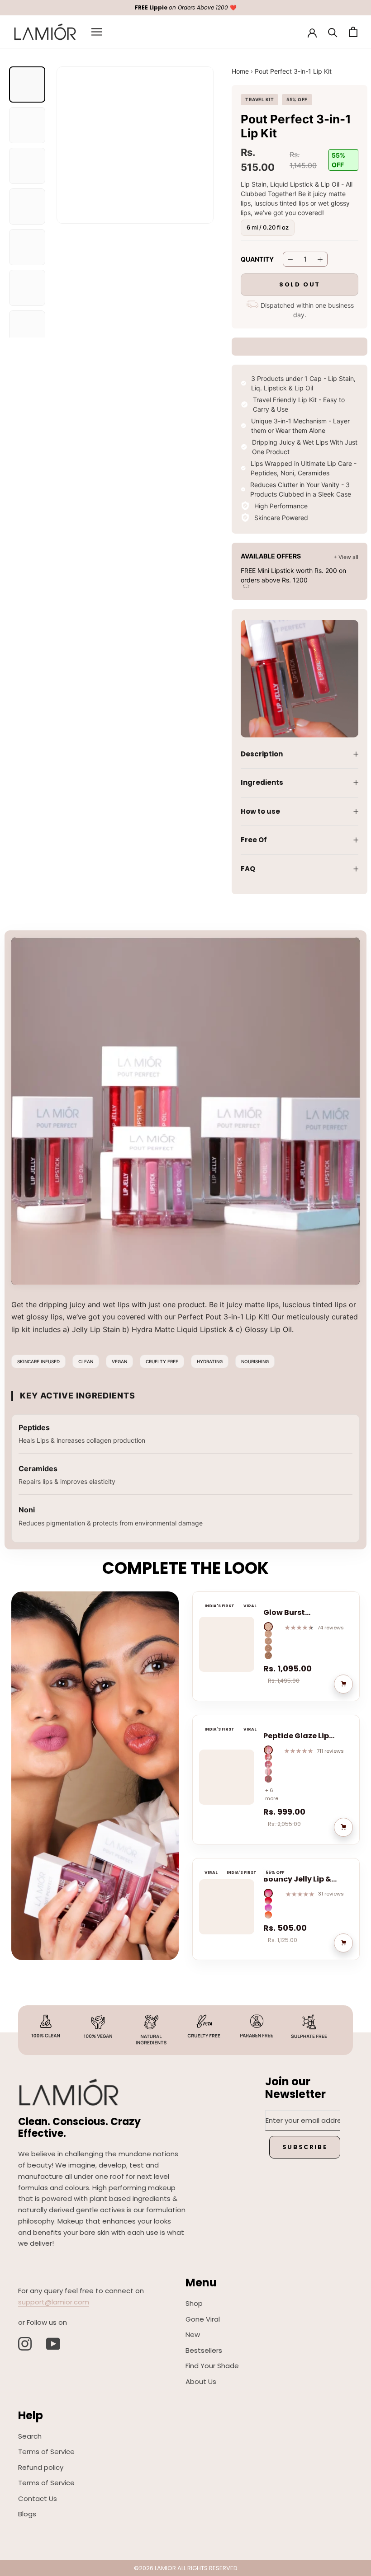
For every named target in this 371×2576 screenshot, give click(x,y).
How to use (260, 811)
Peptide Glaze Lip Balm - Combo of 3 (299, 1736)
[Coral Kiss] (268, 1915)
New (193, 2334)
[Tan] (268, 1656)
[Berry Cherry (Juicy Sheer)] (268, 1757)
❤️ (186, 7)
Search (30, 2436)
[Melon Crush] (268, 1900)
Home (240, 71)
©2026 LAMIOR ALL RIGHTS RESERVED (186, 2568)
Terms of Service (46, 2452)
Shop (194, 2303)
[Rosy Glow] (268, 1893)
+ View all (346, 557)
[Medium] (268, 1641)
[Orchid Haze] (268, 1908)
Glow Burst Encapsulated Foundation (290, 1613)
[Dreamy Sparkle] (268, 1772)
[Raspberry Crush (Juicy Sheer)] (268, 1750)
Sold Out (300, 284)
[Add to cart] (343, 1684)
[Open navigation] (97, 32)
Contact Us (38, 2499)
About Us (201, 2381)
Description (262, 754)
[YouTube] (53, 2344)
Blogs (27, 2514)
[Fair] (268, 1627)
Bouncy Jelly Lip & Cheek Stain (297, 1879)
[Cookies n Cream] (268, 1779)
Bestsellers (204, 2350)
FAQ (248, 869)
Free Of (254, 840)
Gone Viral (203, 2319)
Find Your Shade (212, 2366)
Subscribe (305, 2147)
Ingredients (262, 782)
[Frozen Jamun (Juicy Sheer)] (268, 1764)
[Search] (333, 32)
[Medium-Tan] (268, 1648)
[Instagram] (25, 2344)
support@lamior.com (54, 2302)
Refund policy (41, 2467)
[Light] (268, 1634)
